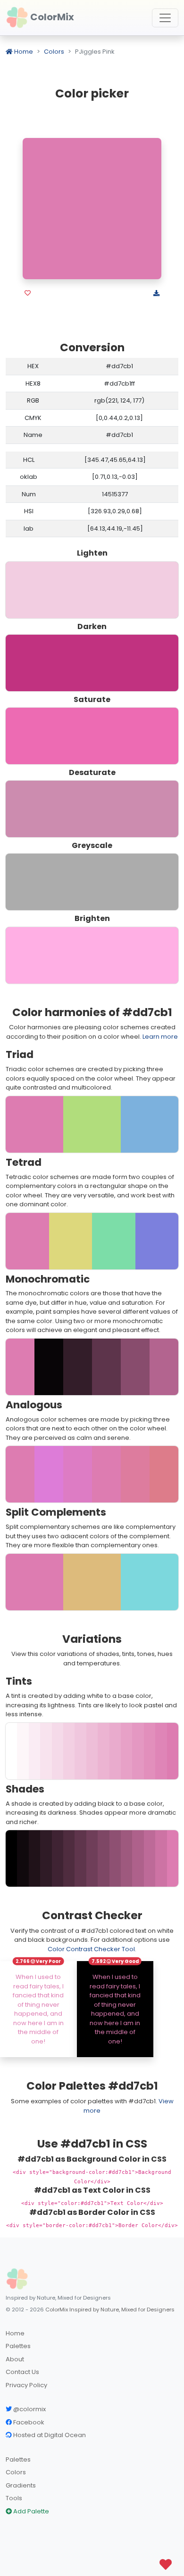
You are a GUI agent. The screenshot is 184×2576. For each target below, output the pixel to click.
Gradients (21, 2485)
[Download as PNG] (156, 293)
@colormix (29, 2409)
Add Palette (30, 2511)
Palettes (18, 2346)
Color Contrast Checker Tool (91, 1949)
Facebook (28, 2422)
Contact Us (22, 2372)
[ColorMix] (17, 2279)
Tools (14, 2498)
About (15, 2359)
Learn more (160, 1037)
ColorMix (51, 17)
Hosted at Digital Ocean (49, 2435)
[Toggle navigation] (165, 18)
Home (23, 52)
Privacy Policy (26, 2385)
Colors (54, 52)
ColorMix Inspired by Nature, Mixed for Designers (110, 2310)
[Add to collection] (28, 293)
